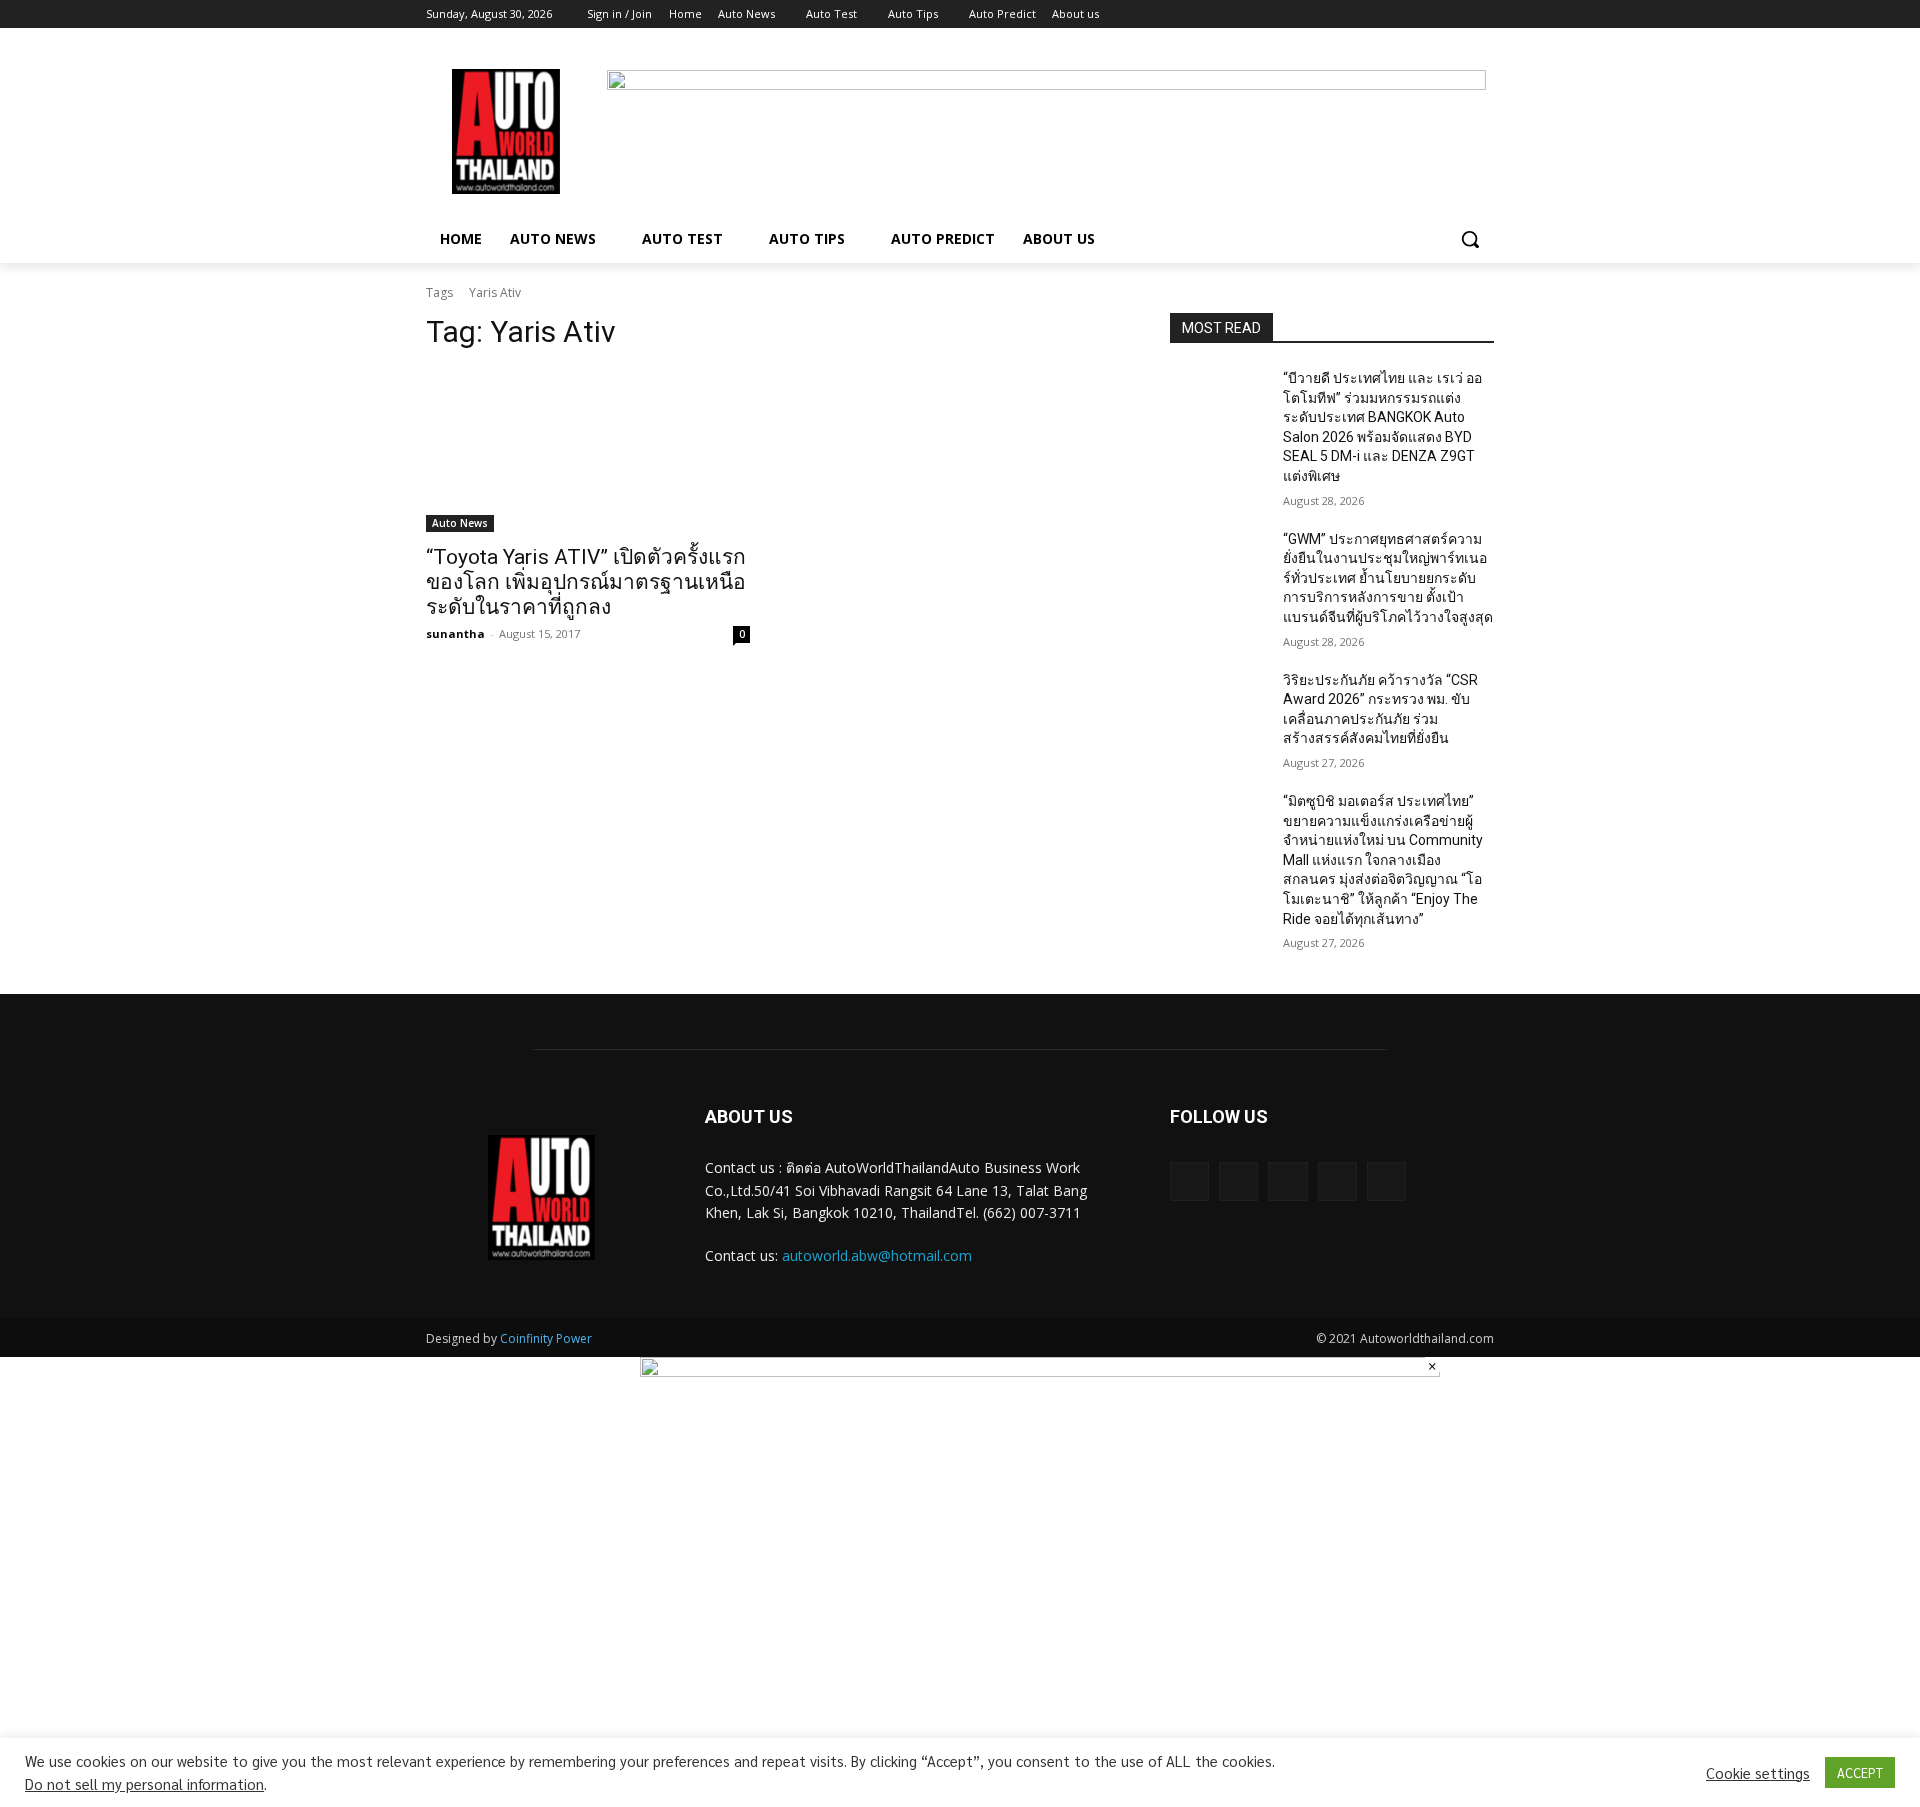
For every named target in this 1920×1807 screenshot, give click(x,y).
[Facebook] (1371, 14)
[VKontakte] (1386, 1181)
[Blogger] (1189, 1181)
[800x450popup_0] (1040, 1371)
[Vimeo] (1454, 14)
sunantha (455, 633)
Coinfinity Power (546, 1338)
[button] (1470, 239)
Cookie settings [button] (1758, 1773)
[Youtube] (1482, 14)
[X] (1427, 14)
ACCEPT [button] (1860, 1772)
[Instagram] (1399, 14)
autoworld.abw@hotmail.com (877, 1255)
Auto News (460, 523)
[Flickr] (1287, 1181)
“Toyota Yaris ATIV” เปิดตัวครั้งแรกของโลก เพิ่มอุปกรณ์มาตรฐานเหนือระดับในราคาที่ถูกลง (586, 582)
